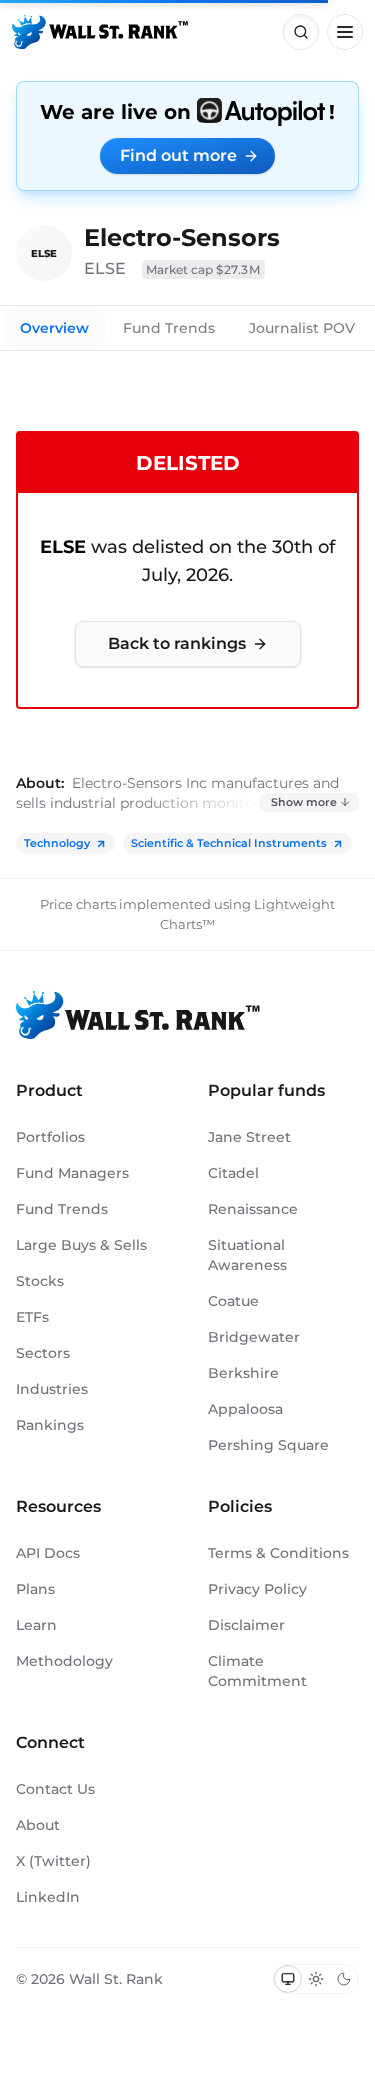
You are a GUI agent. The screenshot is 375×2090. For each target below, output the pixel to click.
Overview (54, 328)
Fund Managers (72, 1173)
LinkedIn (48, 1897)
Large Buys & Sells (81, 1245)
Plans (35, 1589)
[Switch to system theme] (288, 1979)
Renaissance (253, 1209)
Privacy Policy (257, 1589)
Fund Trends (169, 328)
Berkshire (243, 1373)
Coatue (233, 1301)
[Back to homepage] (100, 32)
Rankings (50, 1425)
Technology (57, 843)
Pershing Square (268, 1445)
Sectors (43, 1353)
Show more (304, 802)
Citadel (233, 1173)
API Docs (48, 1553)
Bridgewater (254, 1337)
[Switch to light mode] (316, 1979)
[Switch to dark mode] (344, 1979)
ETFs (32, 1317)
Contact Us (55, 1789)
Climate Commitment (257, 1671)
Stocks (40, 1281)
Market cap (203, 269)
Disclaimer (246, 1625)
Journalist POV (302, 328)
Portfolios (50, 1137)
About (38, 1825)
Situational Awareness (247, 1255)
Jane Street (249, 1137)
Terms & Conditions (278, 1553)
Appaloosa (245, 1409)
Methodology (64, 1661)
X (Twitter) (53, 1861)
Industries (52, 1389)
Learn (36, 1625)
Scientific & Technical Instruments (229, 843)
